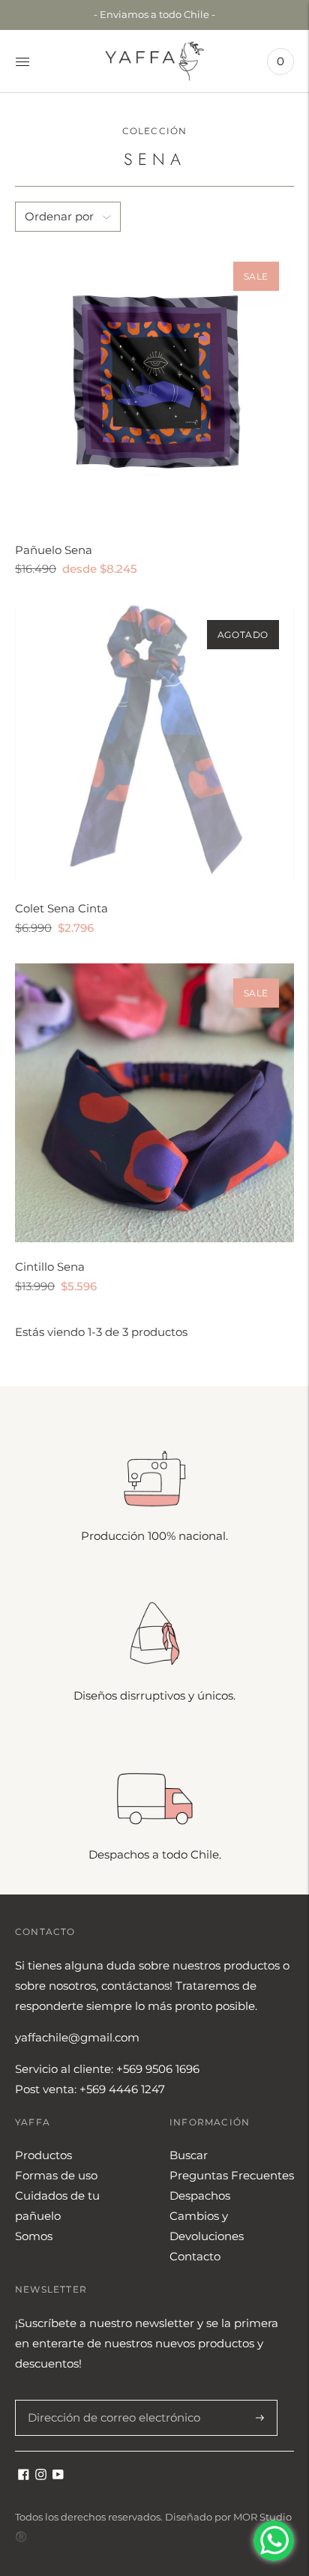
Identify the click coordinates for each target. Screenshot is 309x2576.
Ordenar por (59, 216)
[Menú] (22, 61)
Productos (43, 2155)
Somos (34, 2236)
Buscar (189, 2155)
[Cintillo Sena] (154, 1103)
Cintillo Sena (50, 1267)
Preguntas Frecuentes (232, 2175)
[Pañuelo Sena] (154, 386)
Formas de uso (56, 2175)
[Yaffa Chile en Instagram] (41, 2476)
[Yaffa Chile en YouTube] (58, 2476)
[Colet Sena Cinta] (154, 744)
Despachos (200, 2196)
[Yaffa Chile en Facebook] (24, 2476)
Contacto (195, 2256)
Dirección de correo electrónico (106, 2400)
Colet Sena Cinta (61, 908)
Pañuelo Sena (54, 550)
